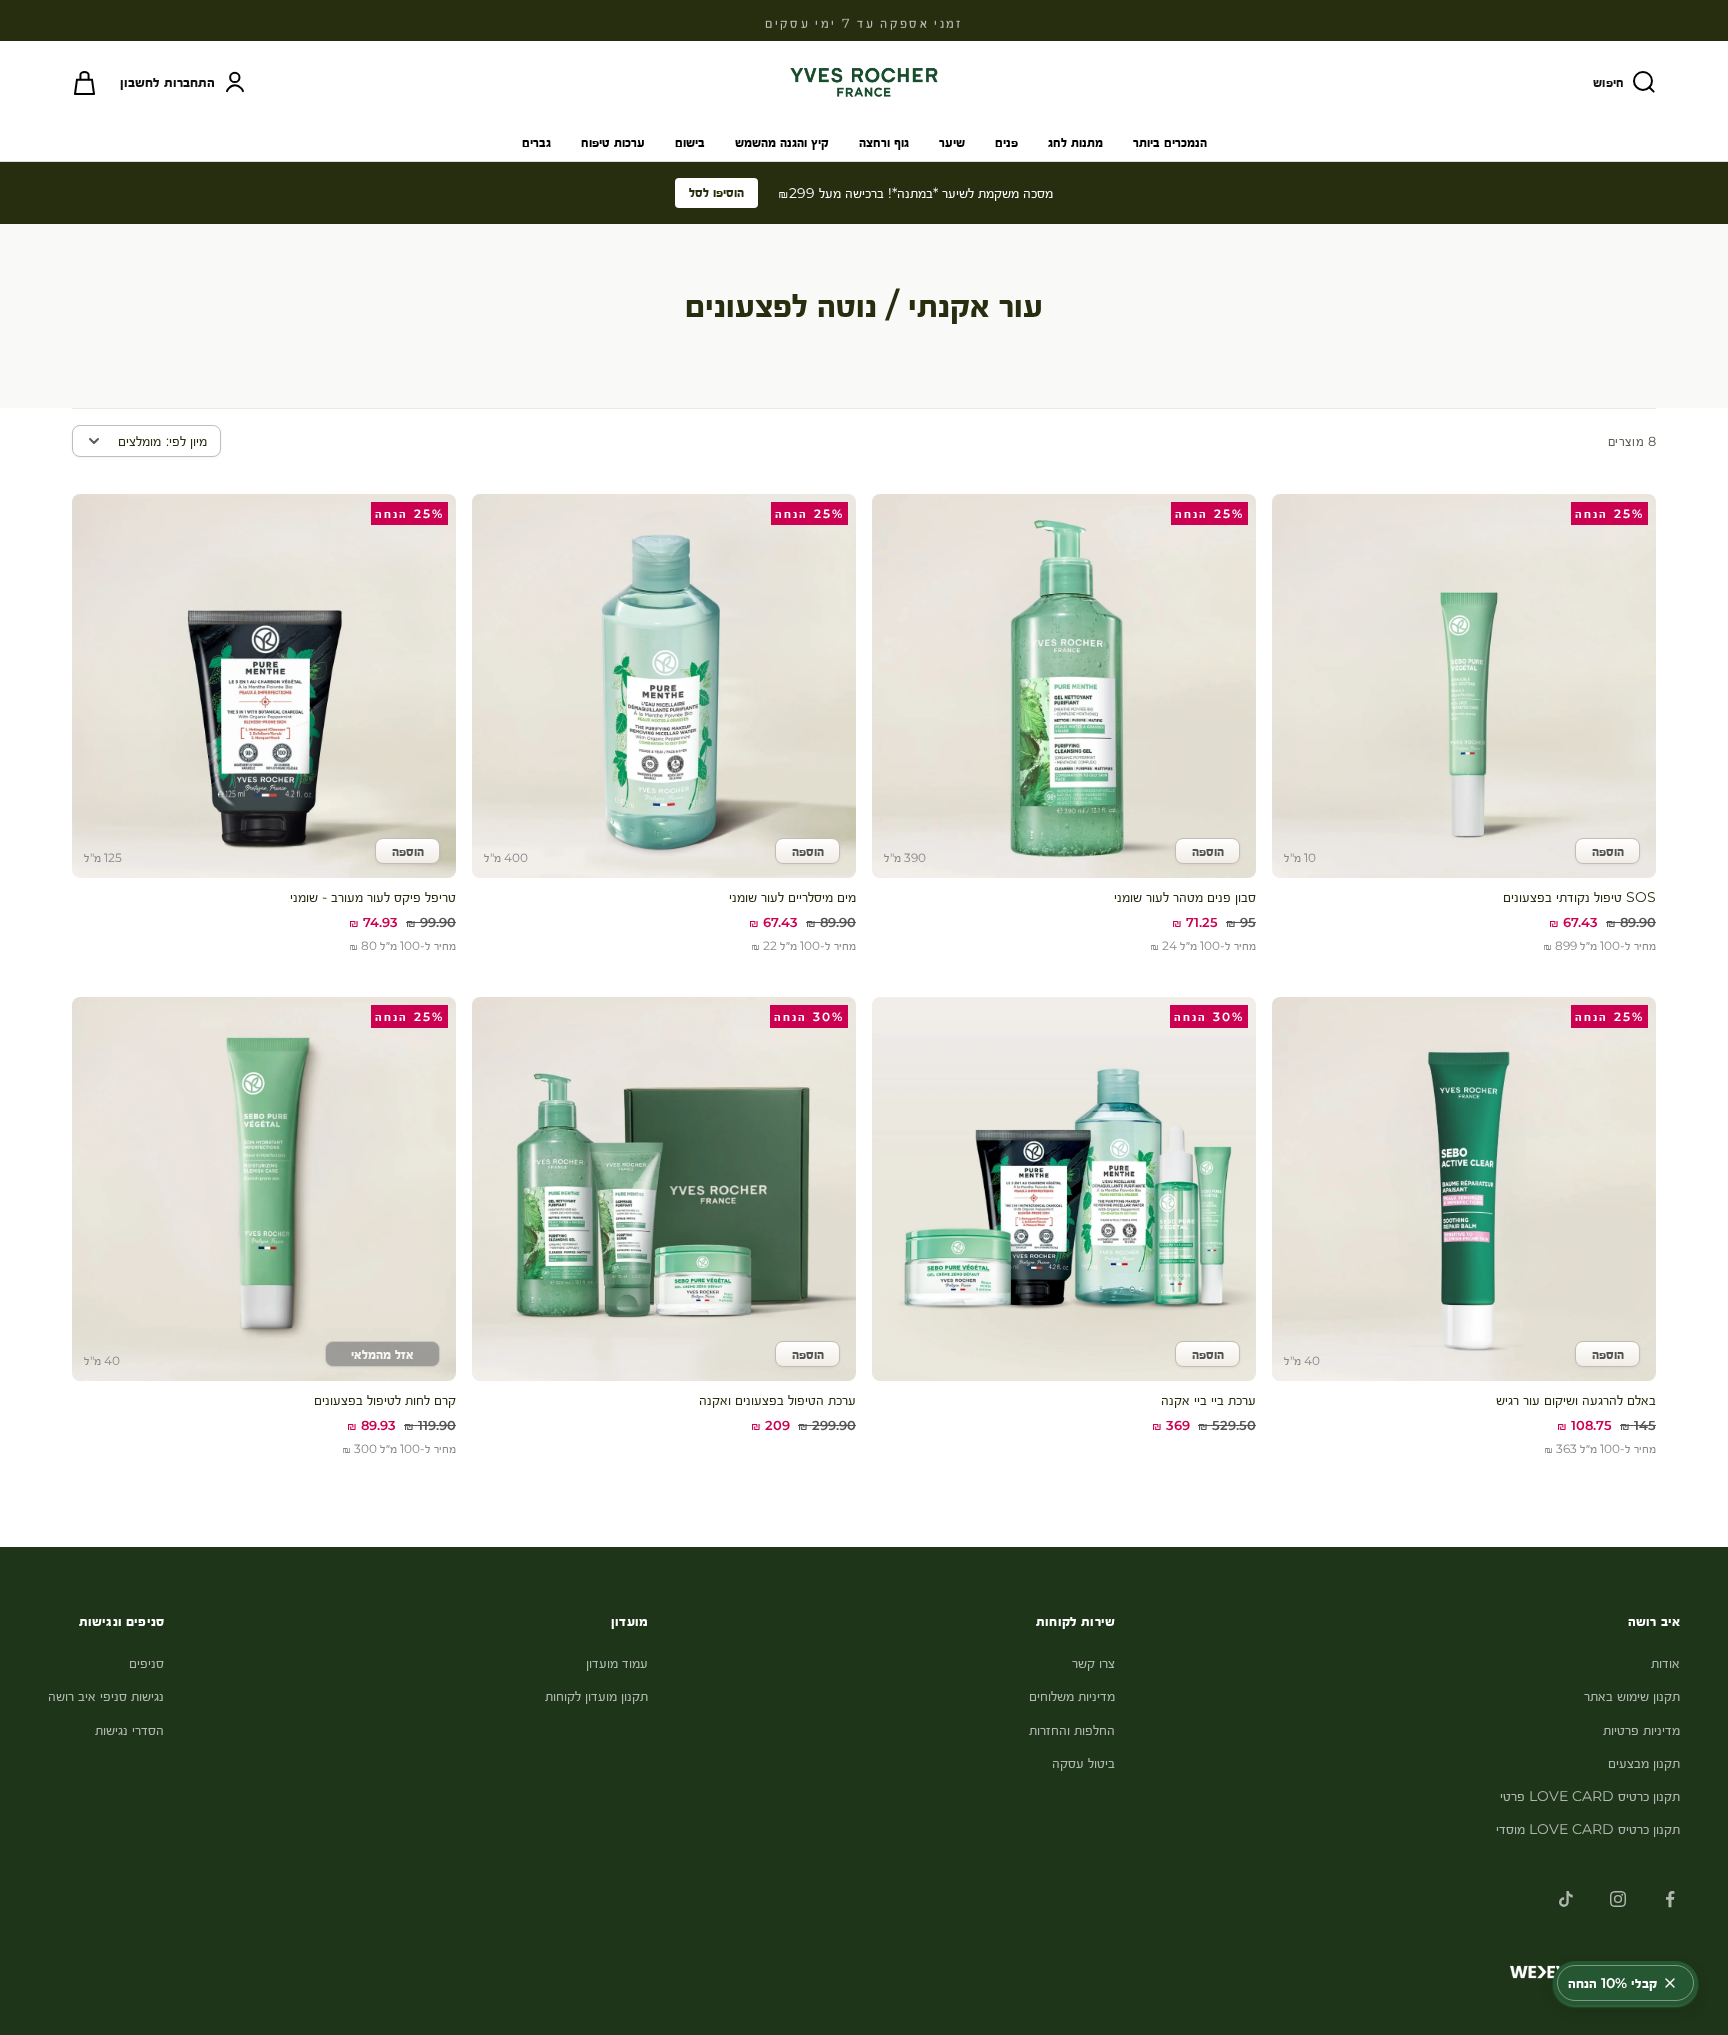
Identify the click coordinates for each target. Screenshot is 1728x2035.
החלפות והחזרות (1072, 1730)
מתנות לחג (1075, 142)
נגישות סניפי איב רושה (106, 1696)
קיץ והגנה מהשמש (782, 142)
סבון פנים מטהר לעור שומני (1185, 897)
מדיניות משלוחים (1072, 1696)
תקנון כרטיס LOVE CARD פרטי (1590, 1796)
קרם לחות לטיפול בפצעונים (385, 1400)
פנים (1006, 142)
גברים (536, 142)
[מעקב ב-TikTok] (1566, 1899)
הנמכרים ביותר (1170, 142)
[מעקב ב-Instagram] (1618, 1899)
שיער (952, 142)
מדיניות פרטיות (1641, 1730)
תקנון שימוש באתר (1632, 1696)
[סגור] (1670, 1983)
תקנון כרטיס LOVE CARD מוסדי (1588, 1829)
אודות (1665, 1663)
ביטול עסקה (1083, 1763)
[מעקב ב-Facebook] (1670, 1899)
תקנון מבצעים (1644, 1763)
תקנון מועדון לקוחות (596, 1696)
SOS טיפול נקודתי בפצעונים (1579, 897)
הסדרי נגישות (129, 1730)
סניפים (146, 1663)
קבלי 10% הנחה (1612, 1983)
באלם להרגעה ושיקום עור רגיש (1576, 1400)
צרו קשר (1093, 1663)
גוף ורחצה (884, 142)
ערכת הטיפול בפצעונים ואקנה (777, 1400)
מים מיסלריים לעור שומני (792, 897)
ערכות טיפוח (613, 142)
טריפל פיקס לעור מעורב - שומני (373, 897)
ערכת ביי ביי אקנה (1208, 1400)
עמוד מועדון (617, 1663)
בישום (690, 142)
